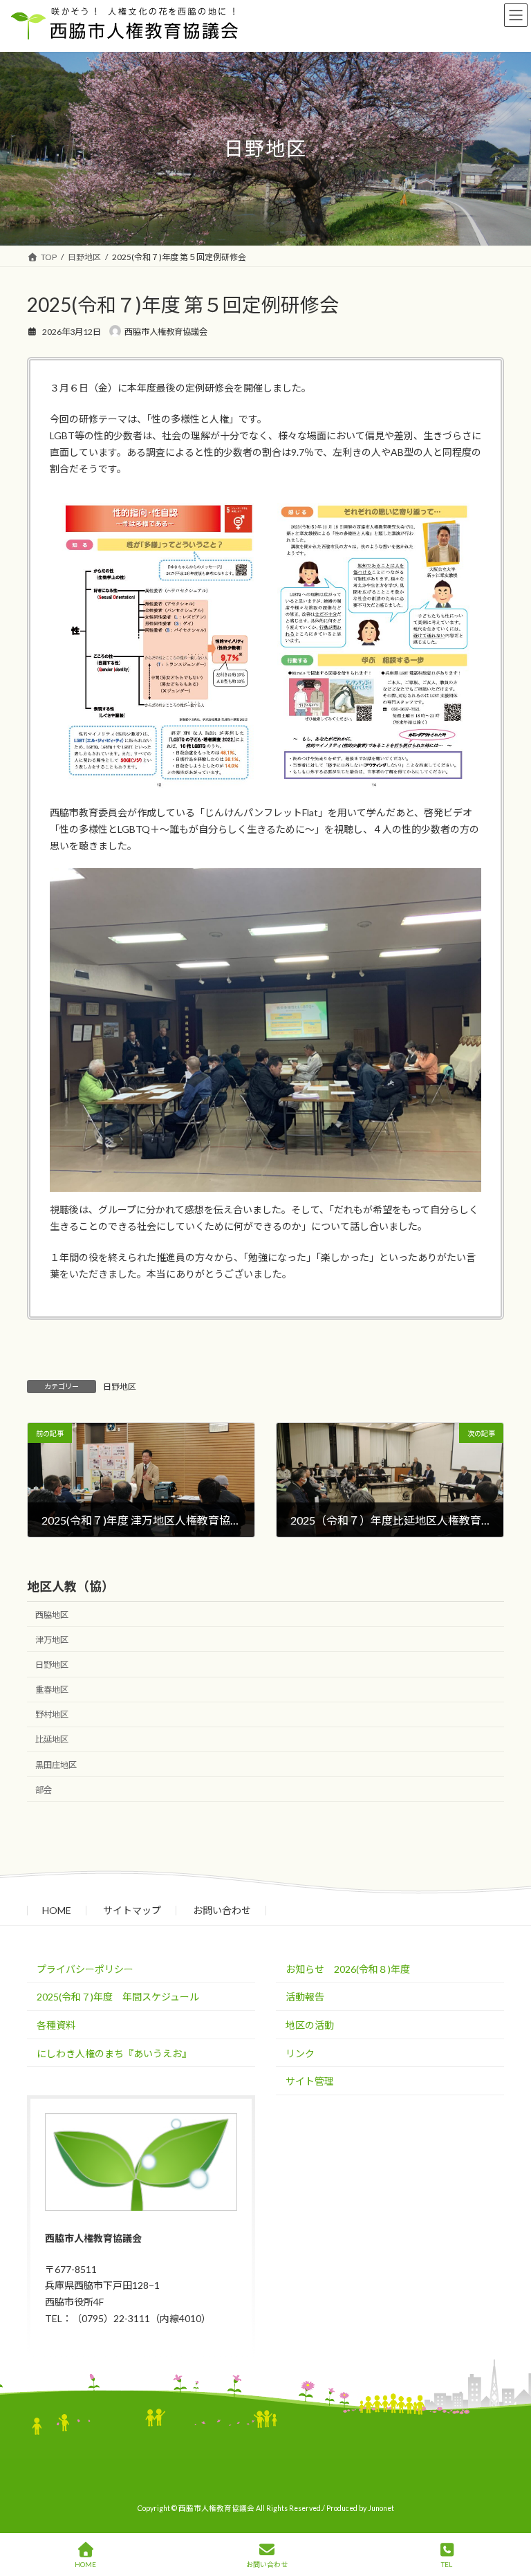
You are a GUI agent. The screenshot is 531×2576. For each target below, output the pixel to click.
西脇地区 (52, 1615)
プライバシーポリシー (85, 1968)
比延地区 (52, 1740)
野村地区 (52, 1715)
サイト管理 (310, 2081)
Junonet (381, 2508)
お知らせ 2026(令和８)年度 (348, 1968)
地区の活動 (310, 2025)
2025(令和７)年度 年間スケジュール (118, 1997)
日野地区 (120, 1387)
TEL (447, 2564)
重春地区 (52, 1690)
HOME (57, 1910)
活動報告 (305, 1997)
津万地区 (52, 1640)
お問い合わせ (222, 1910)
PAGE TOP (509, 2511)
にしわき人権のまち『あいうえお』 (114, 2053)
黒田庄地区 (56, 1765)
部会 (44, 1790)
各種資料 (56, 2025)
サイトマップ (132, 1910)
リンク (300, 2053)
